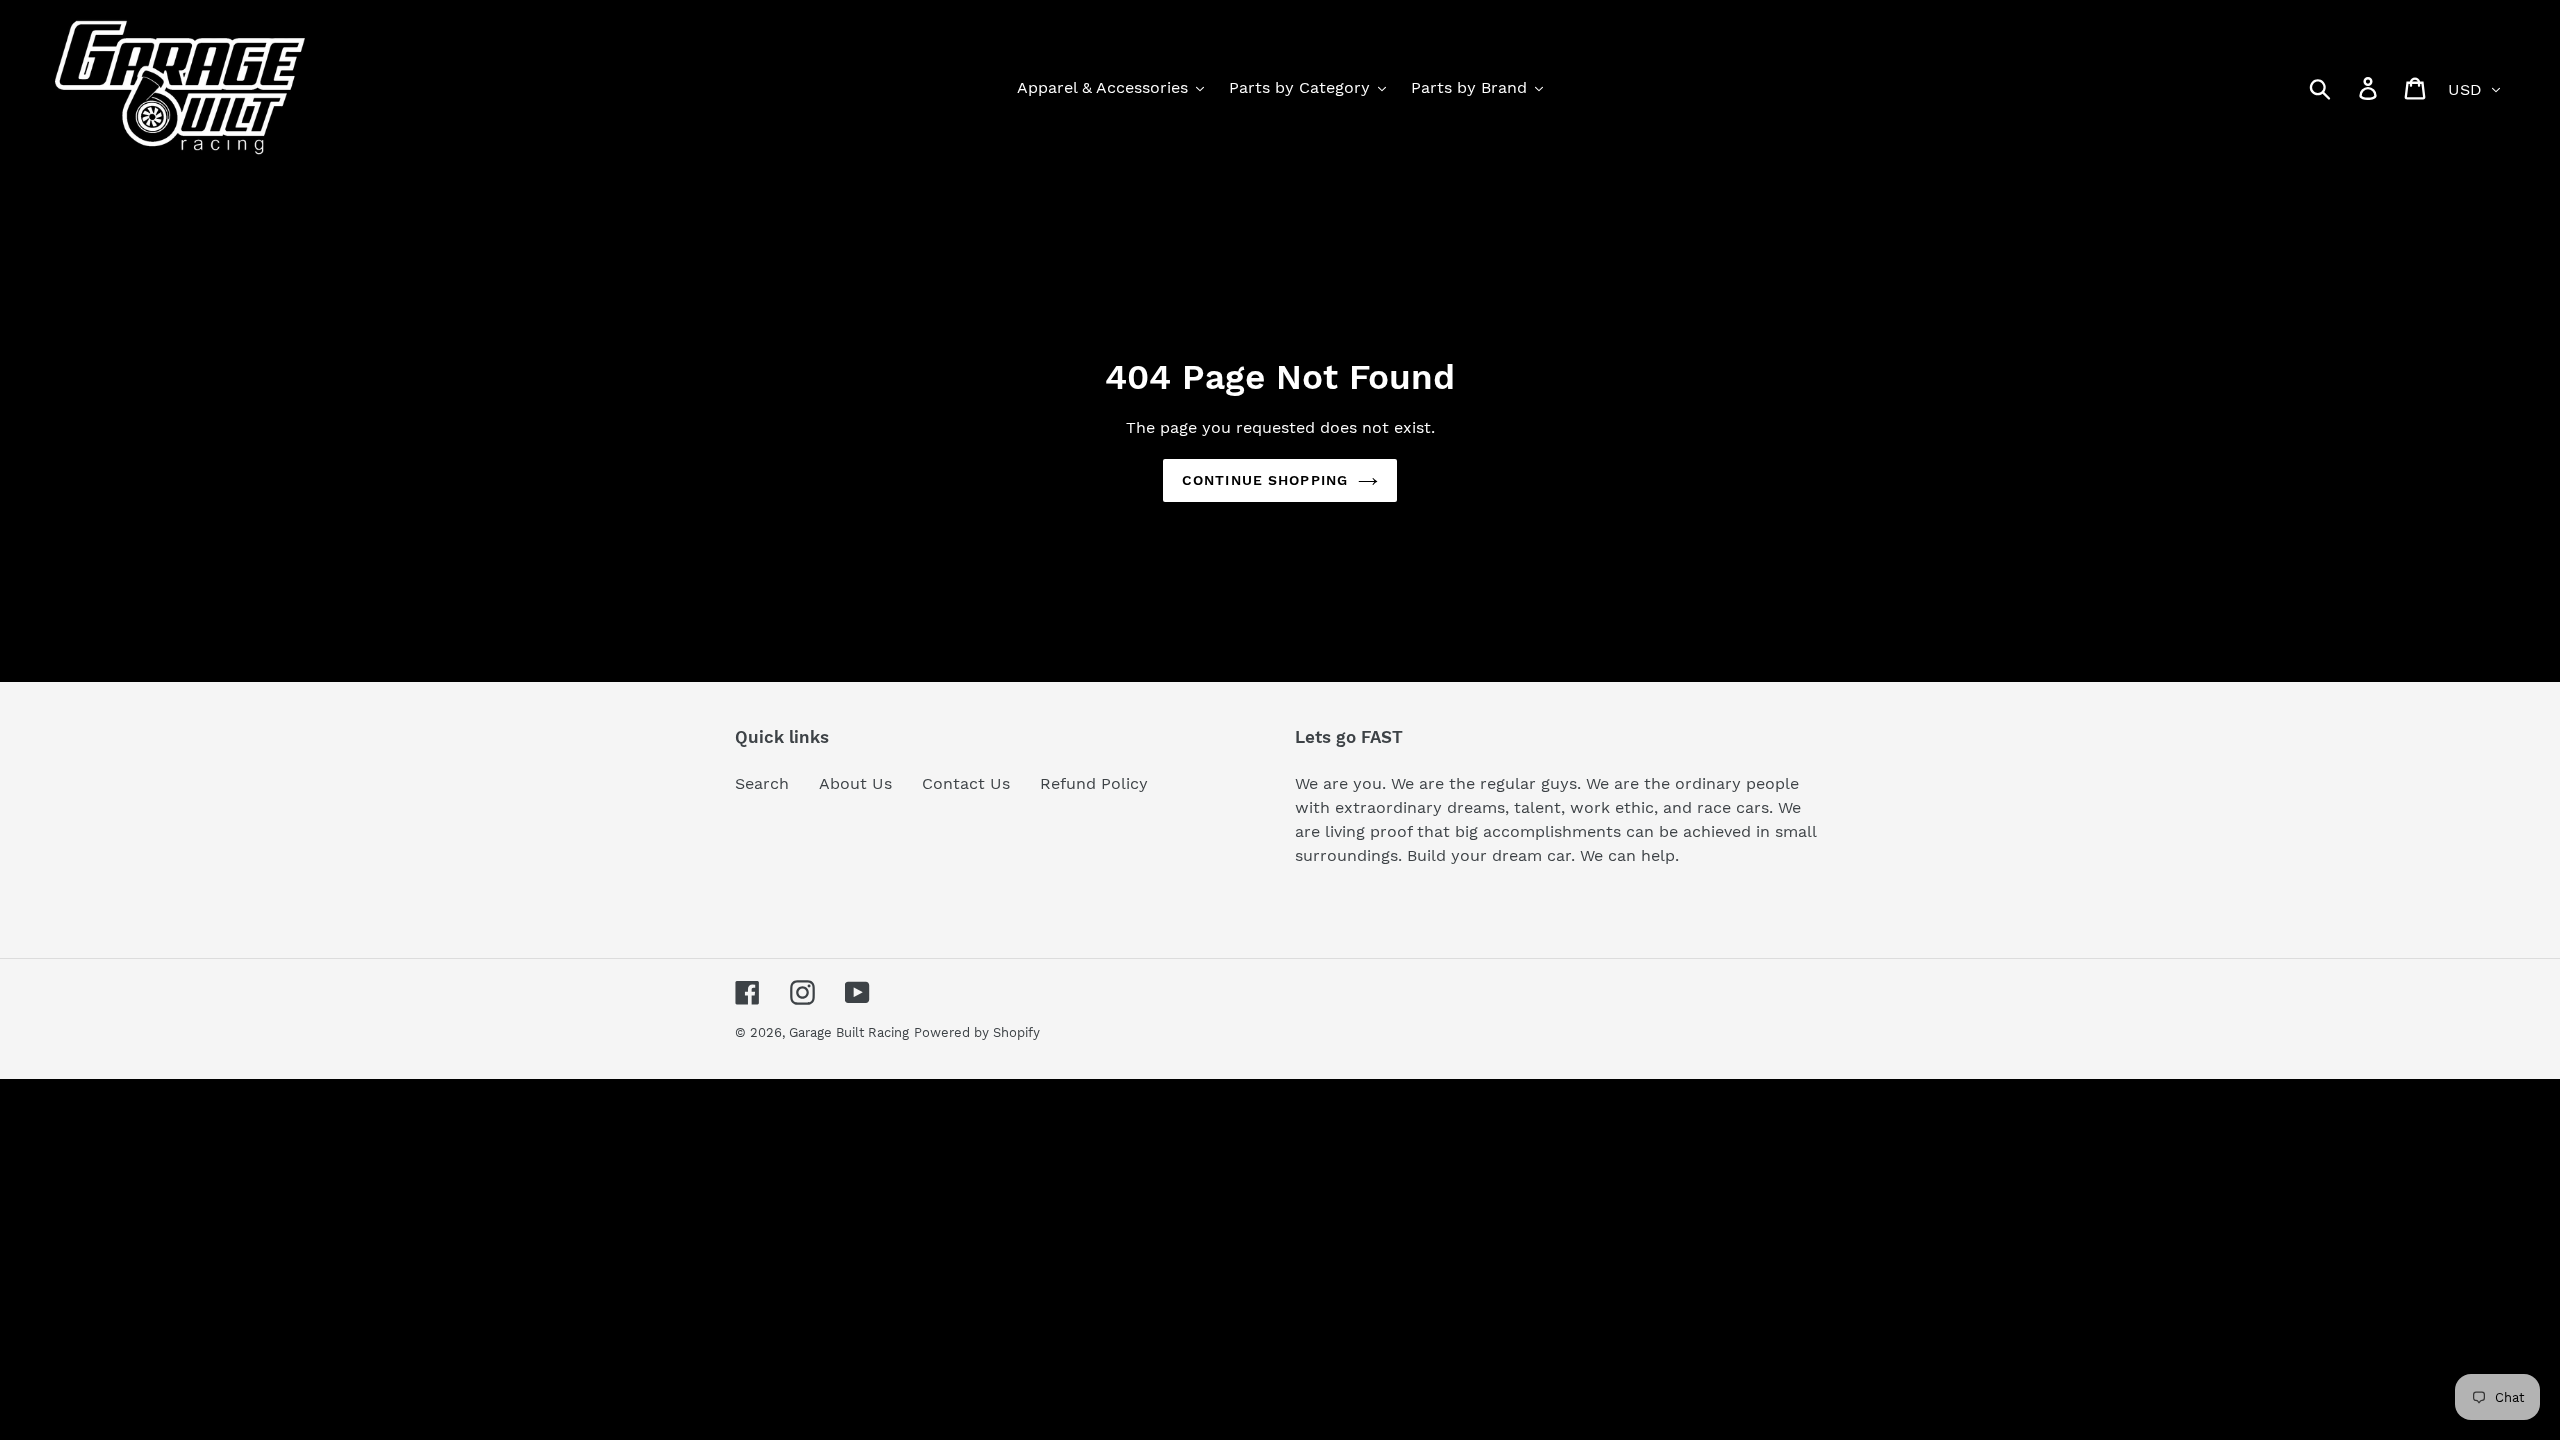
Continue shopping (1265, 480)
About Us (855, 783)
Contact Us (966, 783)
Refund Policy (1094, 783)
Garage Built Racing (849, 1032)
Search (762, 783)
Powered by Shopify (977, 1032)
